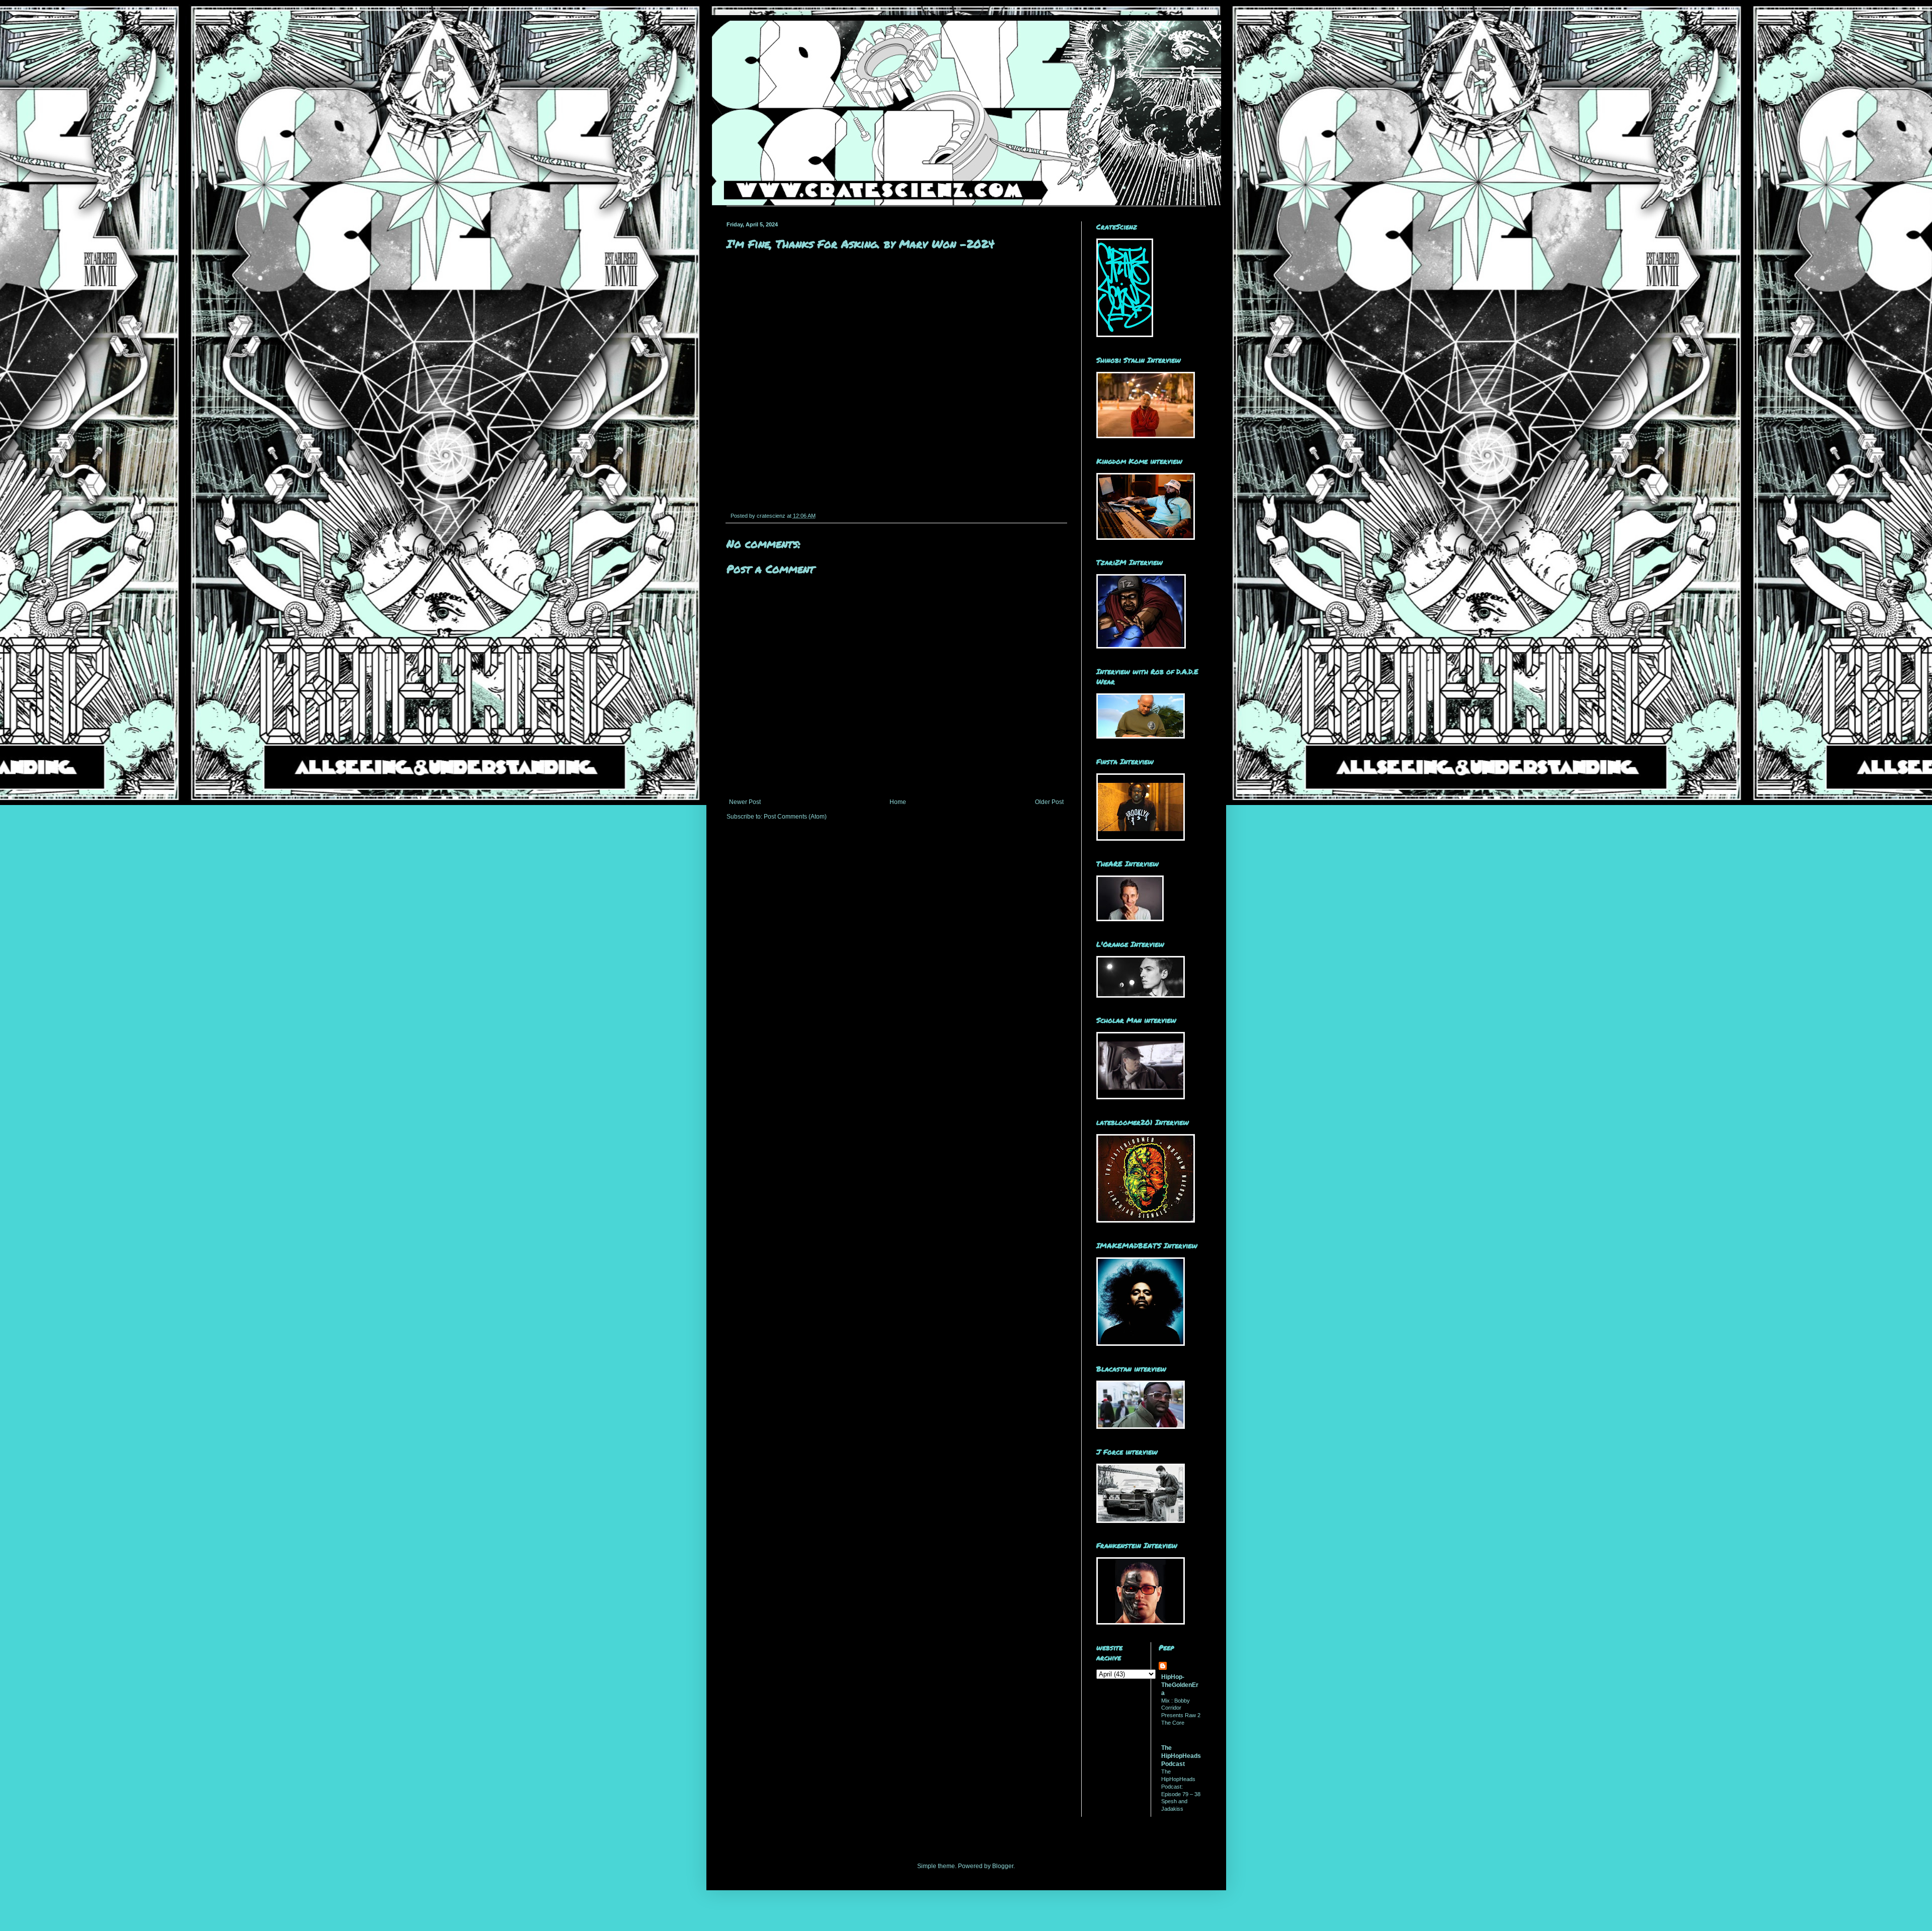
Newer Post (745, 802)
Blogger (1003, 1866)
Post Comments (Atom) (795, 817)
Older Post (1049, 802)
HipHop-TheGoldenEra (1180, 1685)
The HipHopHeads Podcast (1181, 1756)
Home (898, 802)
